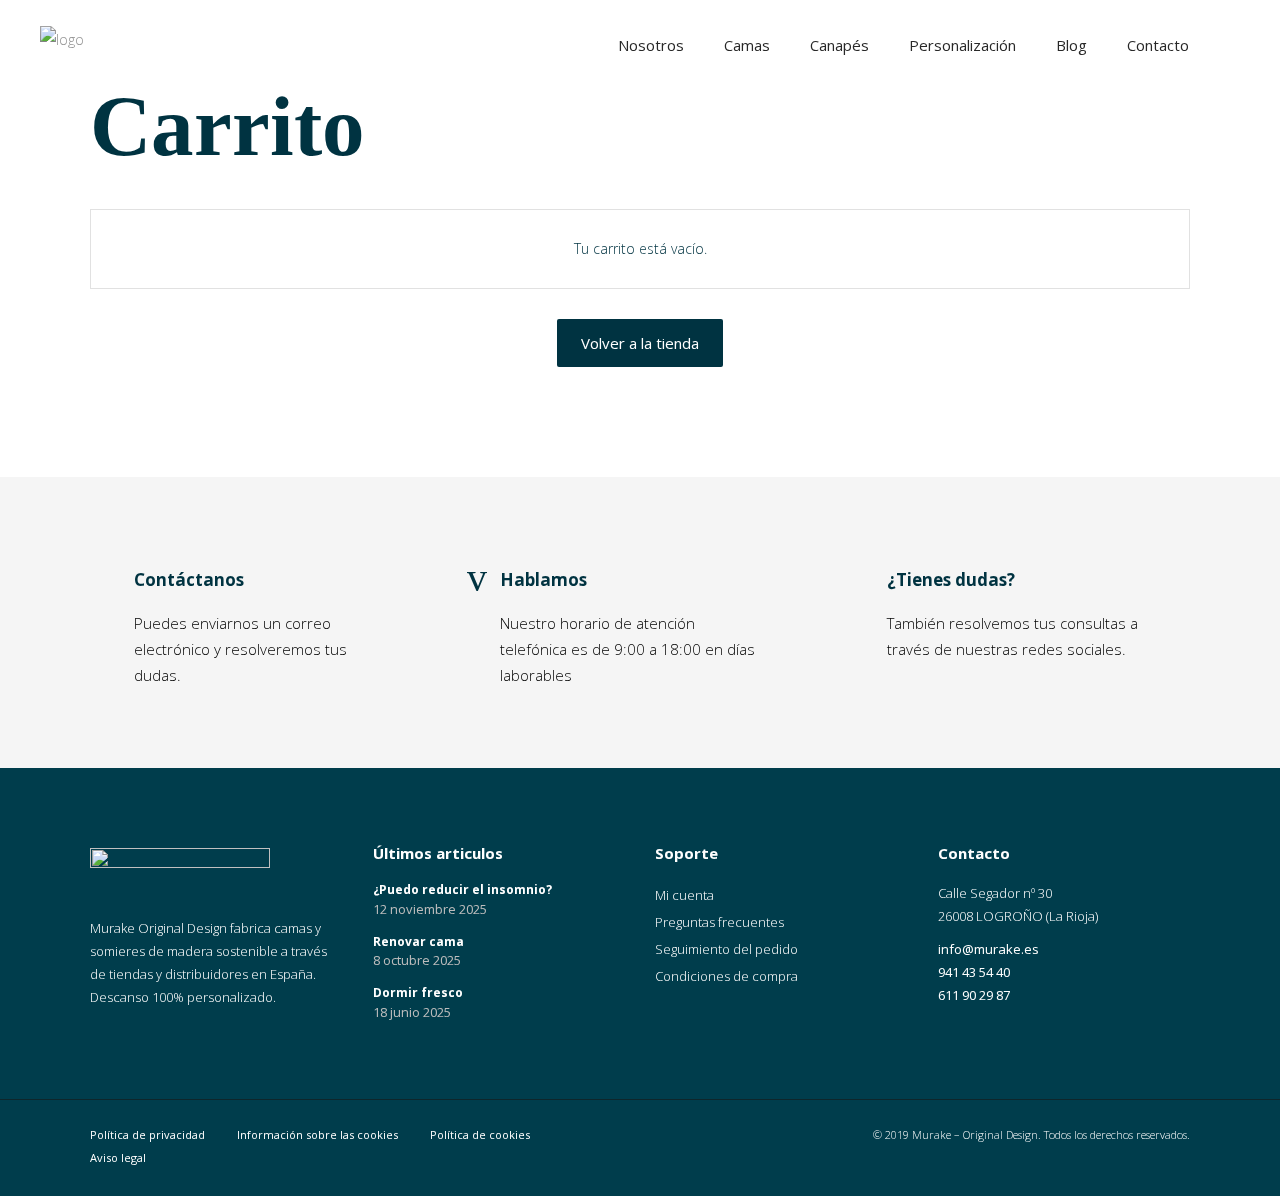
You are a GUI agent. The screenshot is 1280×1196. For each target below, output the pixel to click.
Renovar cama (418, 941)
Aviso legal (118, 1157)
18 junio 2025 (412, 1012)
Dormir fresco (418, 992)
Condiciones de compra (726, 976)
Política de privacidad (147, 1134)
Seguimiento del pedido (726, 949)
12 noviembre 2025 (430, 909)
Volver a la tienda (640, 343)
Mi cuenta (684, 895)
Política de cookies (480, 1134)
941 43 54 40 (974, 972)
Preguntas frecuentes (719, 922)
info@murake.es (988, 949)
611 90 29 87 (974, 995)
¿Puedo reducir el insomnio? (462, 889)
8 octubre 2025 (417, 960)
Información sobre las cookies (317, 1134)
